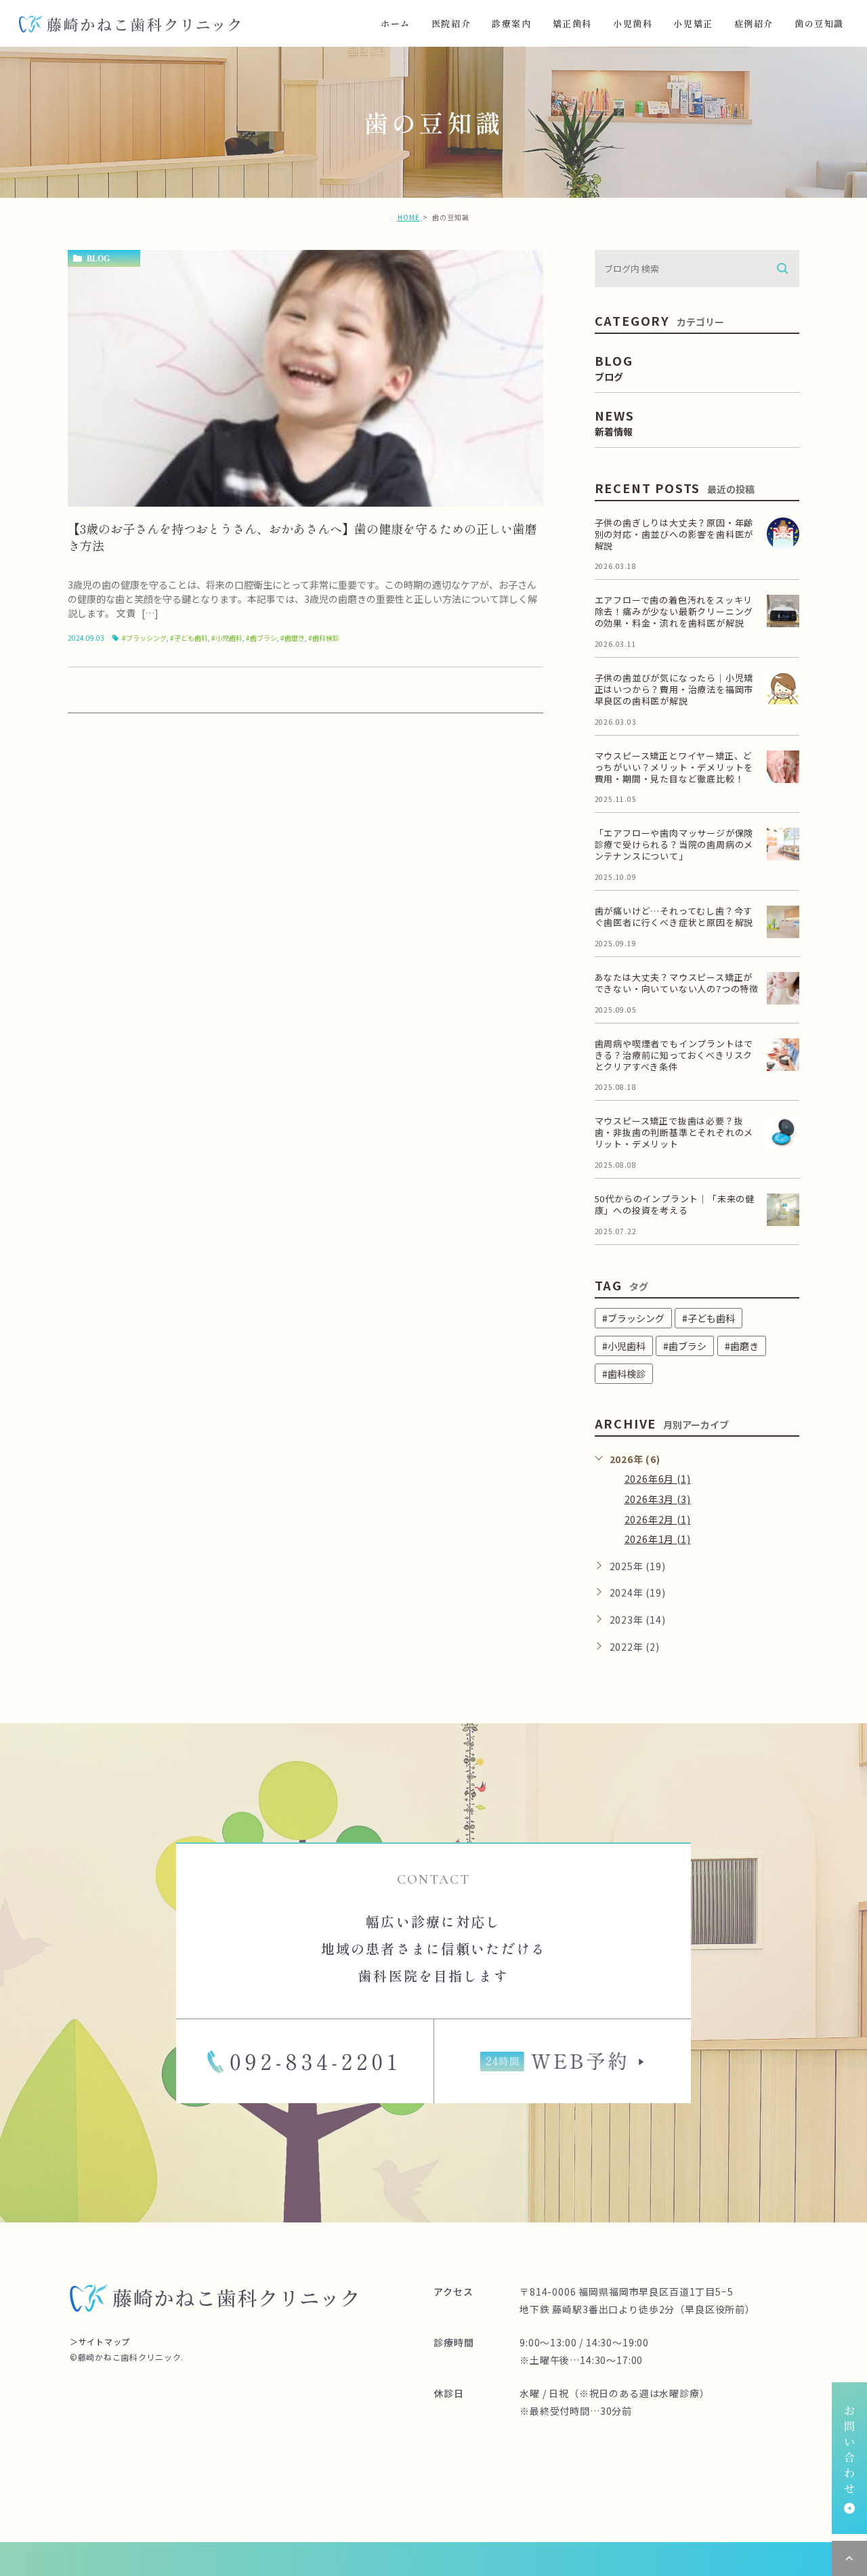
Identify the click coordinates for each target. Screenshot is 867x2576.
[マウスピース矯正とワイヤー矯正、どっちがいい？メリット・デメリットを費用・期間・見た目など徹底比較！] (783, 767)
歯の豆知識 (819, 23)
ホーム (396, 23)
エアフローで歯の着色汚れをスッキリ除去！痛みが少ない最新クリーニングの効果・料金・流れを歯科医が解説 (674, 611)
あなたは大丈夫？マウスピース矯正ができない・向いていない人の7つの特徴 (677, 983)
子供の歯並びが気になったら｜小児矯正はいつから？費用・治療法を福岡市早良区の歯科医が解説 (674, 689)
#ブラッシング (144, 638)
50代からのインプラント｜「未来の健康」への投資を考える (675, 1204)
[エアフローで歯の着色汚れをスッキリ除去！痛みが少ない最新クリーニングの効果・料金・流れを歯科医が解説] (783, 611)
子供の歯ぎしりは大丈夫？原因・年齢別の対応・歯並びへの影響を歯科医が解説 (674, 534)
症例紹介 (754, 23)
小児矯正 (693, 23)
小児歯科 (633, 23)
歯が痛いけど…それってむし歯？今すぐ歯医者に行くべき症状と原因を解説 (674, 916)
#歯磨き (293, 638)
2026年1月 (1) (658, 1539)
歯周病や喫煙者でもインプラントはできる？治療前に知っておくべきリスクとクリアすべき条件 (674, 1055)
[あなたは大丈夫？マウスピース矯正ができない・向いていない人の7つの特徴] (783, 988)
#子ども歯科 (189, 638)
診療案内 (511, 23)
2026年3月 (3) (658, 1499)
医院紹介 (451, 23)
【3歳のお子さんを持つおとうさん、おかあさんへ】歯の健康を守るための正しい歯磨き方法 (302, 537)
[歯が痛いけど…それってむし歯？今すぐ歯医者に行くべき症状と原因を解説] (783, 922)
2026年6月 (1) (658, 1479)
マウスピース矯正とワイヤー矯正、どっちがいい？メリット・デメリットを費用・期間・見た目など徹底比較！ (674, 767)
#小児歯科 (227, 638)
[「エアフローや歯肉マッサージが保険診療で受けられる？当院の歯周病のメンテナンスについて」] (783, 844)
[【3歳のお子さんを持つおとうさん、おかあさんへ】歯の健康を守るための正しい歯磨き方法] (305, 378)
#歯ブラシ (261, 638)
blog (98, 259)
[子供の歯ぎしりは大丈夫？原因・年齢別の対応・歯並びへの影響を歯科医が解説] (783, 534)
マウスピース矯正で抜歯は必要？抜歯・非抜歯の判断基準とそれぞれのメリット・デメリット (674, 1132)
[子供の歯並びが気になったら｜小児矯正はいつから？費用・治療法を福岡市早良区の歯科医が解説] (783, 689)
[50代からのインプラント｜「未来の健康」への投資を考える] (783, 1210)
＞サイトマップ (100, 2341)
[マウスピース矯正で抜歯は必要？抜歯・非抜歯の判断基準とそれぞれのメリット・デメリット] (783, 1132)
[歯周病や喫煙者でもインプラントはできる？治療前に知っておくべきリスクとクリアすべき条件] (783, 1055)
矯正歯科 (572, 23)
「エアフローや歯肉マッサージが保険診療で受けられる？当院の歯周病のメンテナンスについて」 (674, 844)
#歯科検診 (324, 638)
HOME (409, 217)
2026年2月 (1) (658, 1519)
